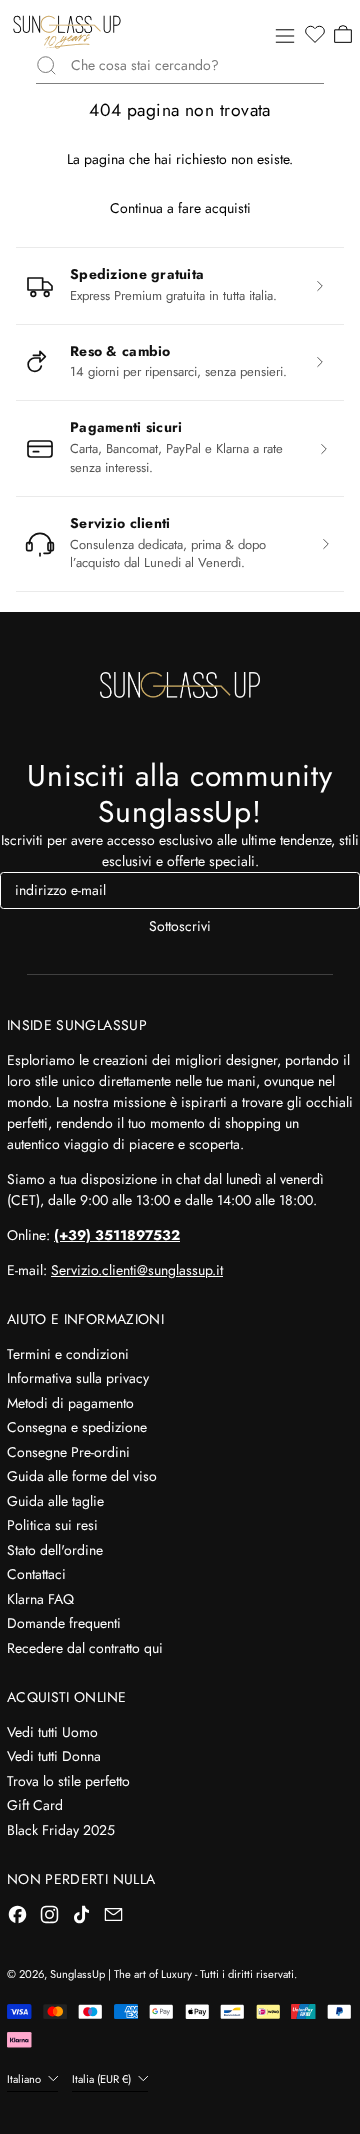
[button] (314, 35)
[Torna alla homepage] (180, 685)
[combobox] (197, 65)
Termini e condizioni (68, 1354)
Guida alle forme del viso (82, 1476)
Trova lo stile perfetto (68, 1781)
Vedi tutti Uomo (52, 1732)
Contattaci (36, 1574)
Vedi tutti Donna (54, 1756)
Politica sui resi (52, 1525)
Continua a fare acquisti (180, 208)
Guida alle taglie (55, 1501)
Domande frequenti (64, 1623)
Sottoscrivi (180, 926)
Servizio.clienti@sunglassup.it (137, 1270)
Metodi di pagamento (70, 1403)
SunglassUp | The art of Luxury (121, 1974)
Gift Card (35, 1805)
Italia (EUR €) (103, 2079)
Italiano (25, 2079)
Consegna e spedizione (77, 1427)
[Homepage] (67, 32)
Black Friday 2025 (61, 1830)
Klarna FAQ (40, 1599)
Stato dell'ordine (55, 1550)
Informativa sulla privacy (78, 1378)
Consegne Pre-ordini (68, 1452)
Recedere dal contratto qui (85, 1648)
